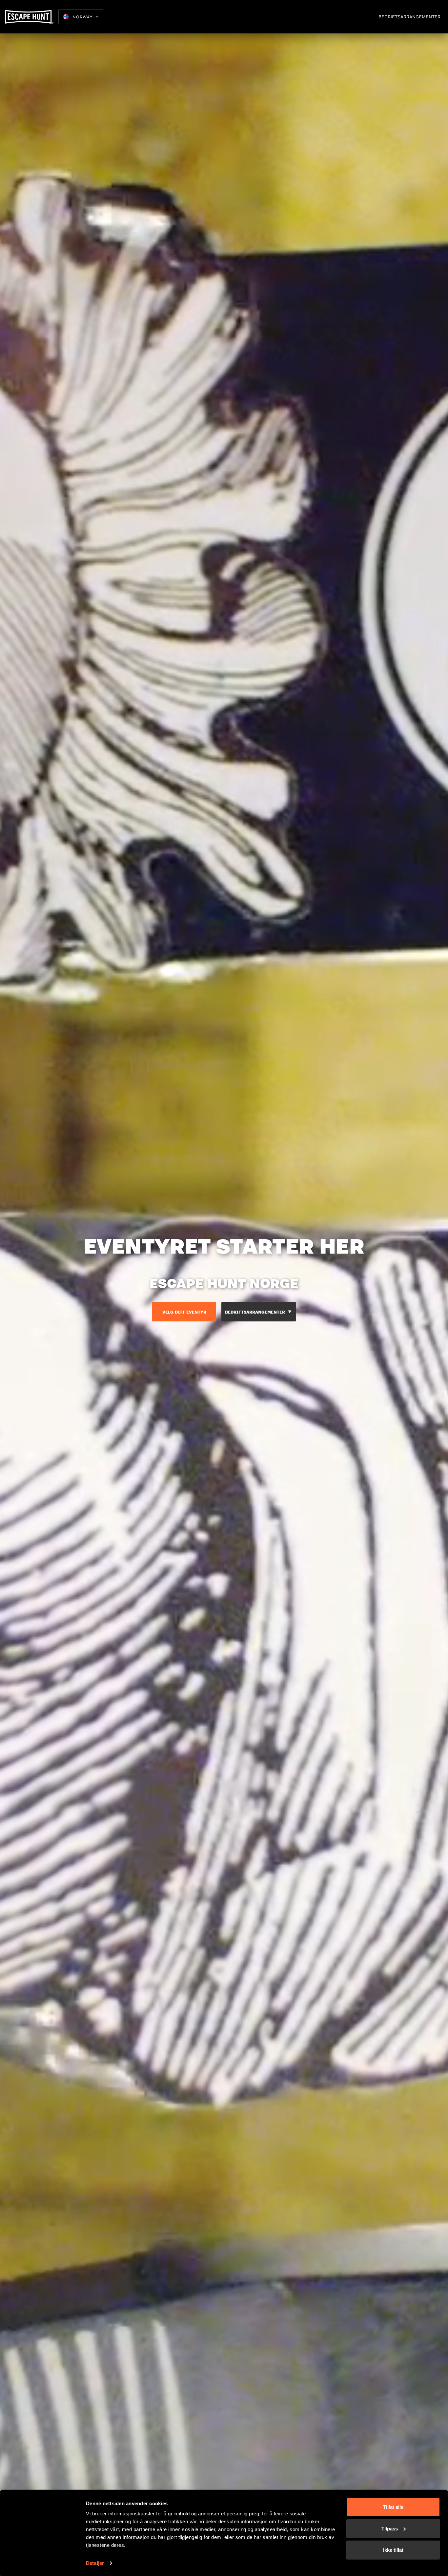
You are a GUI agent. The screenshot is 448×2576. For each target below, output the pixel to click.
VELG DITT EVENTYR (184, 1312)
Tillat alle (393, 2507)
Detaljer (95, 2563)
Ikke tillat (393, 2550)
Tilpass (390, 2528)
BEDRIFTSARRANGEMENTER (409, 17)
